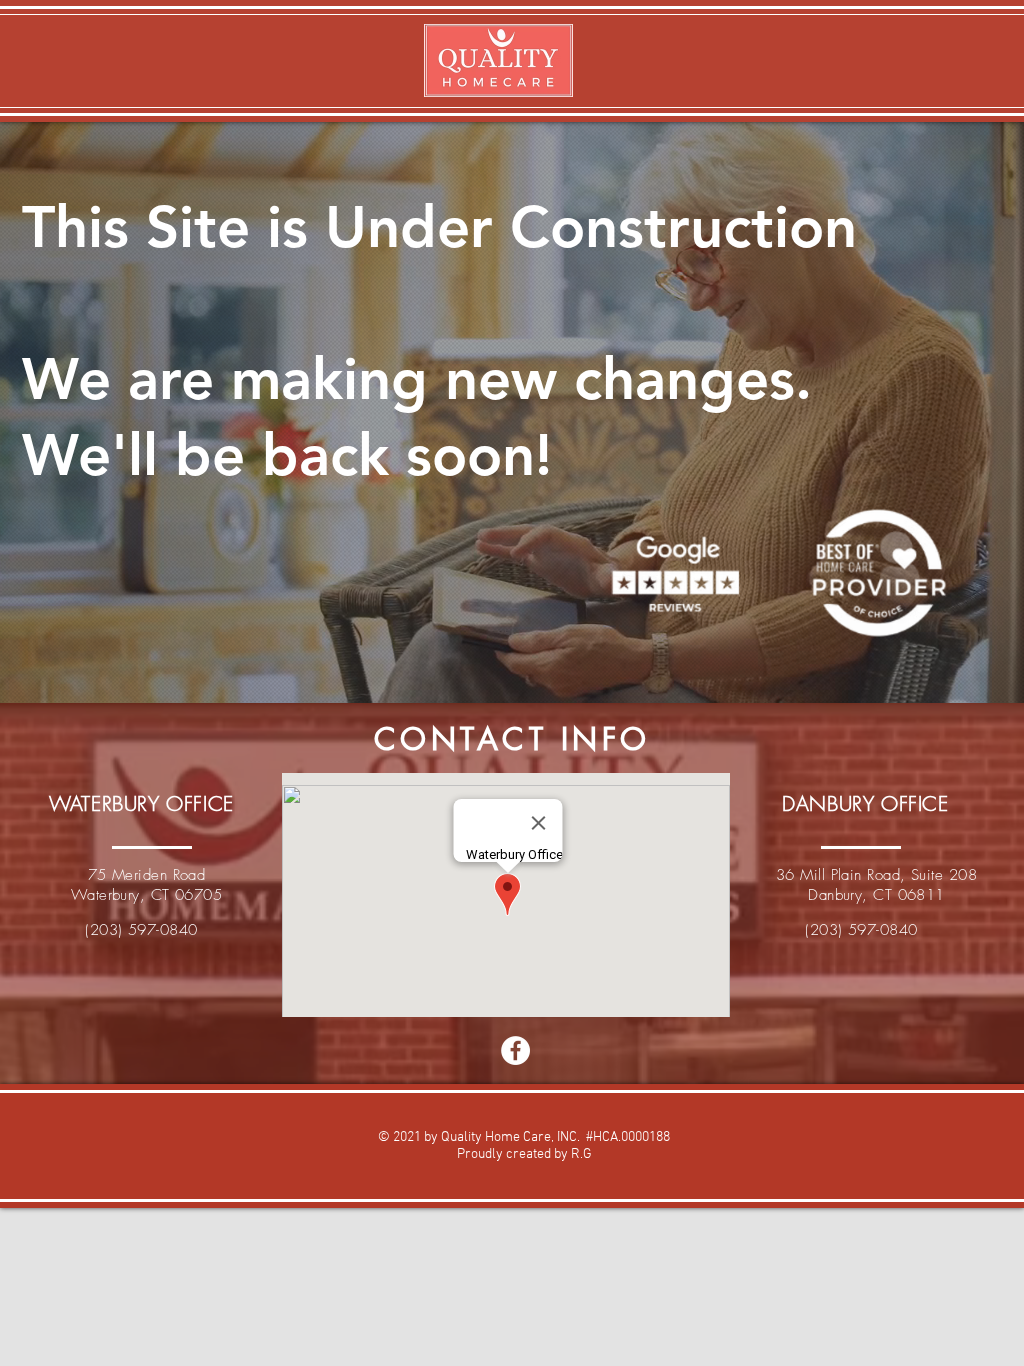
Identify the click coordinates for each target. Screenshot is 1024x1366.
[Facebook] (515, 1050)
